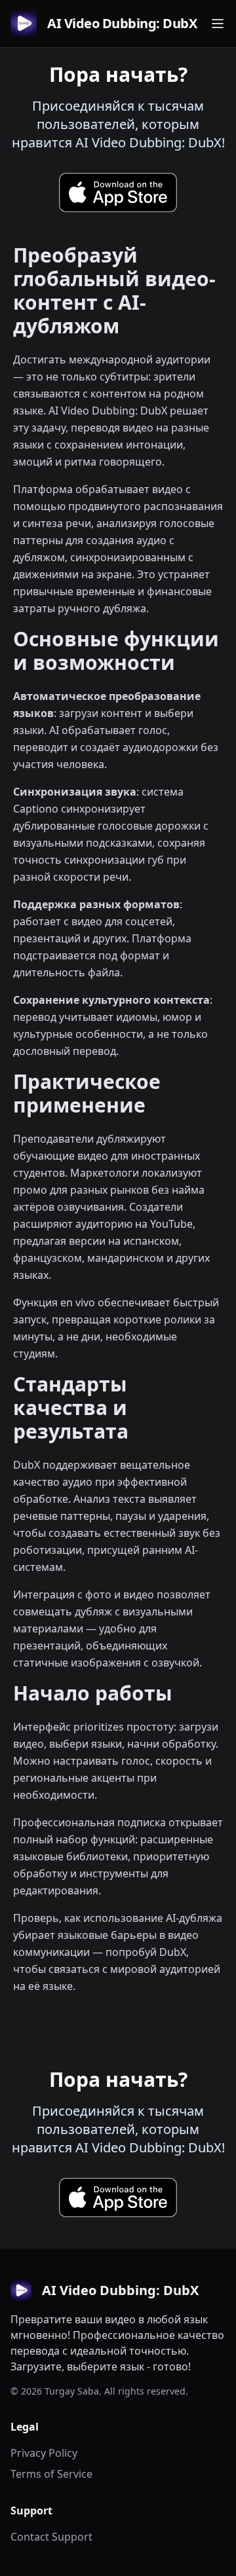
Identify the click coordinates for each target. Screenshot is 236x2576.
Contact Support (51, 2537)
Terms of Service (51, 2474)
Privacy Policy (44, 2453)
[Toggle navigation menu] (218, 24)
